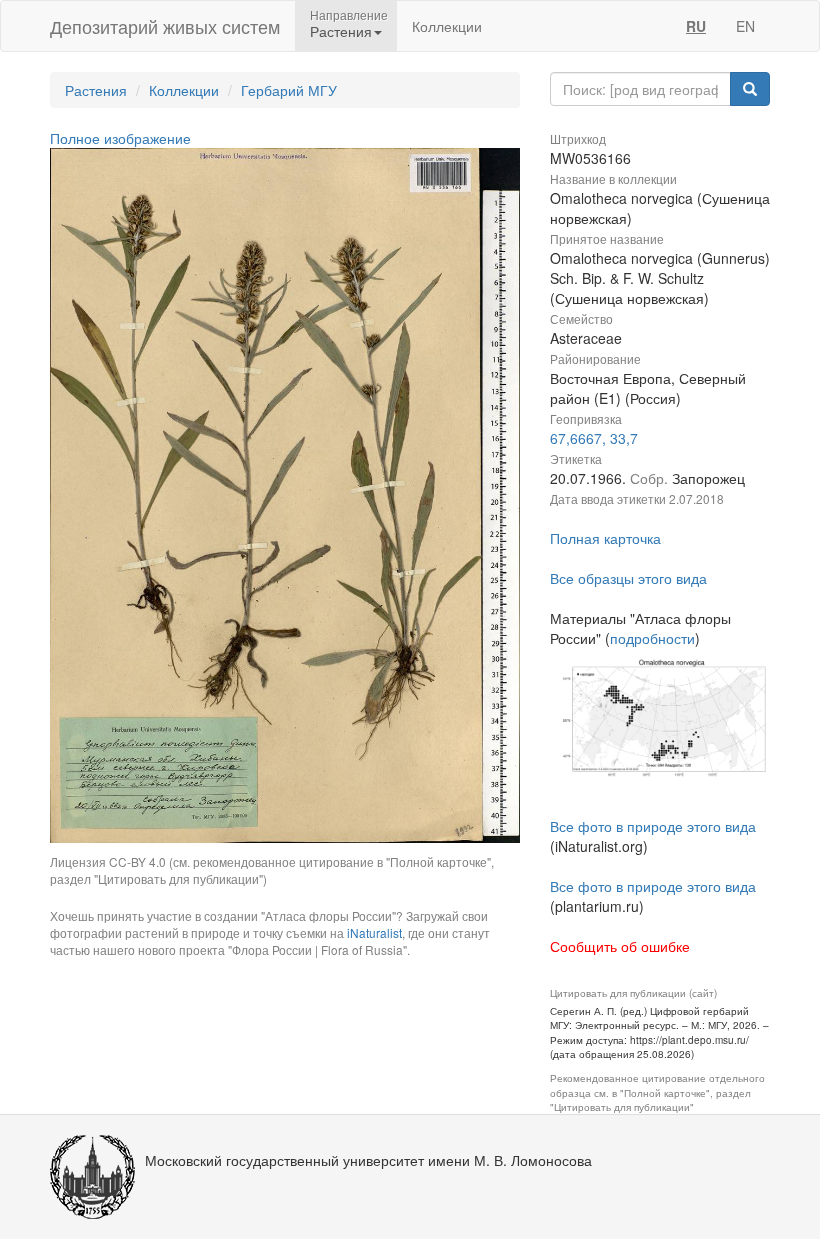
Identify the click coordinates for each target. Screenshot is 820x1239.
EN (745, 26)
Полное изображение (120, 138)
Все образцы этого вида (628, 578)
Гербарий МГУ (289, 90)
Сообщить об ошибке (620, 946)
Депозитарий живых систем (165, 26)
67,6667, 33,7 (594, 438)
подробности (652, 638)
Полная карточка (605, 538)
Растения (96, 90)
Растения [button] (341, 31)
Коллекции (447, 26)
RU (696, 26)
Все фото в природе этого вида (653, 826)
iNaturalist (374, 932)
